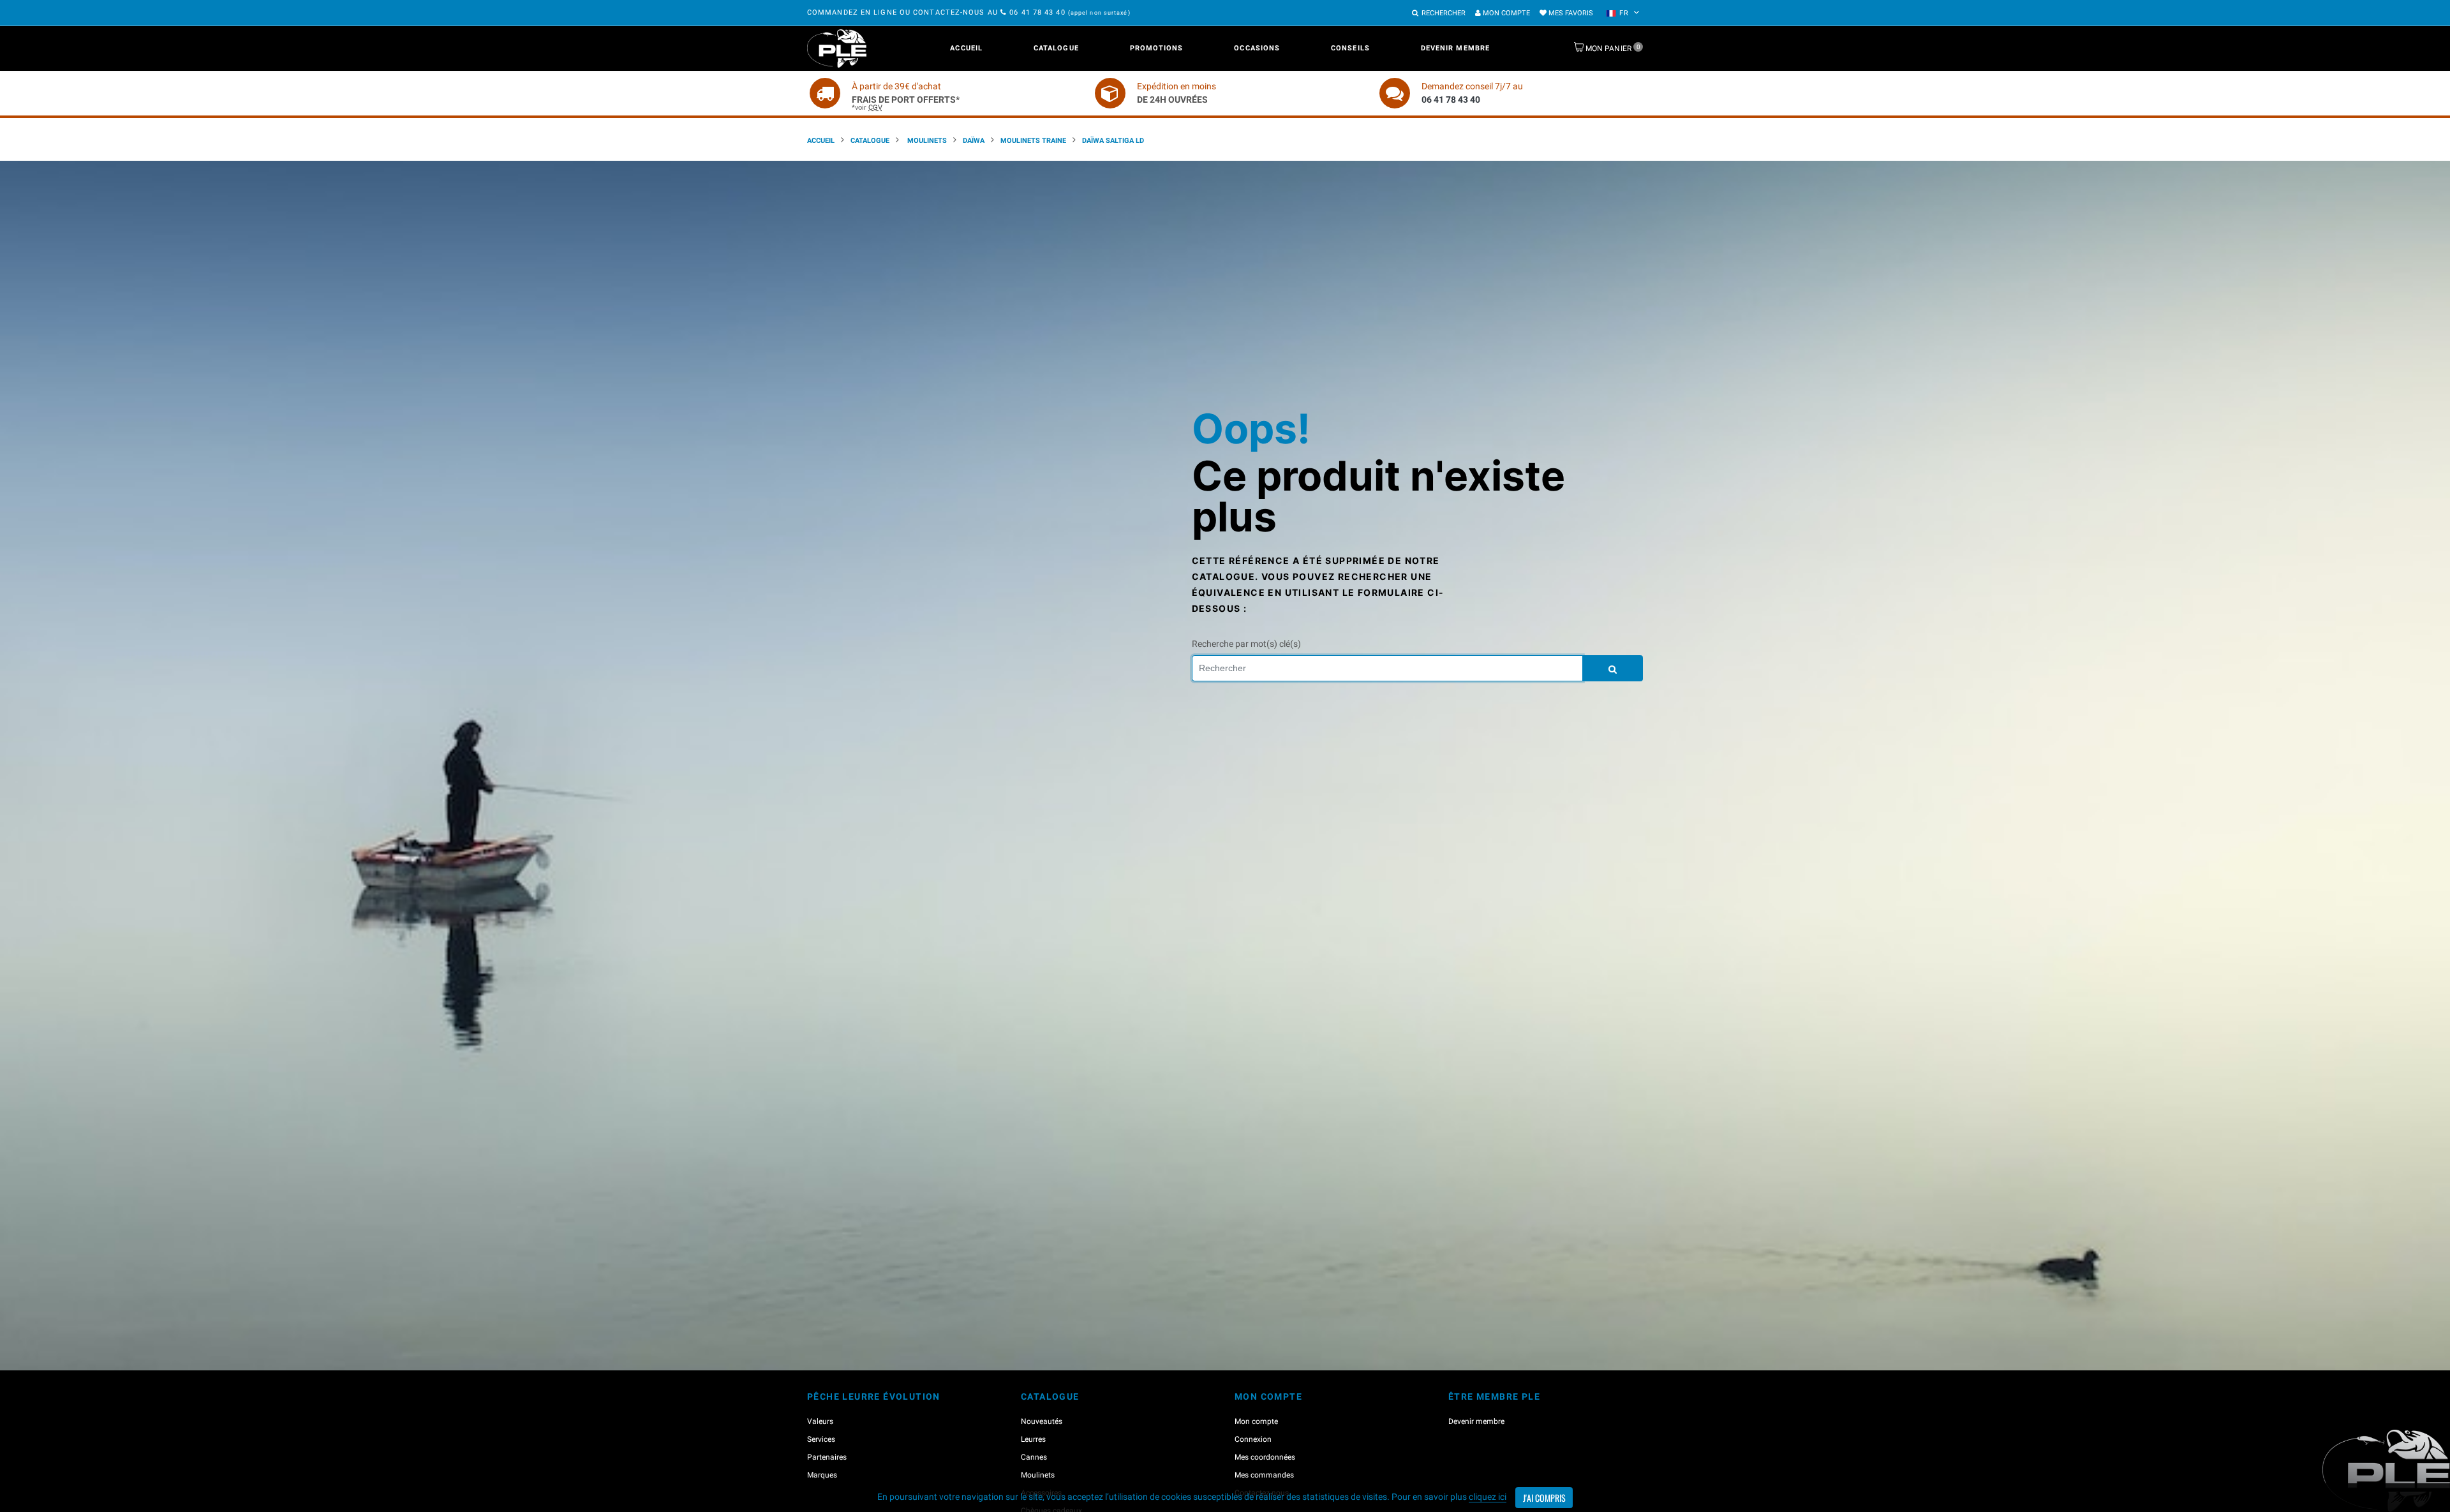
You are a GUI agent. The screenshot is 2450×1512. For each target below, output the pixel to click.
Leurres (1033, 1439)
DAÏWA (974, 141)
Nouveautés (1042, 1421)
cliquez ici (1488, 1497)
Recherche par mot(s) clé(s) (1246, 644)
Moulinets (926, 141)
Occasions (1257, 48)
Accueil (966, 48)
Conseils (1350, 48)
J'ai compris (1544, 1498)
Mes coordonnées (1265, 1457)
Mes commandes (1264, 1475)
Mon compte (1505, 13)
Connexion (1253, 1439)
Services (821, 1439)
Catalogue (1056, 48)
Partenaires (827, 1457)
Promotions (1157, 48)
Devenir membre (1455, 48)
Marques (822, 1475)
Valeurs (820, 1421)
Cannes (1034, 1457)
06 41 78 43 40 (1037, 12)
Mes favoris (1570, 13)
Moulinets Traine (1033, 141)
